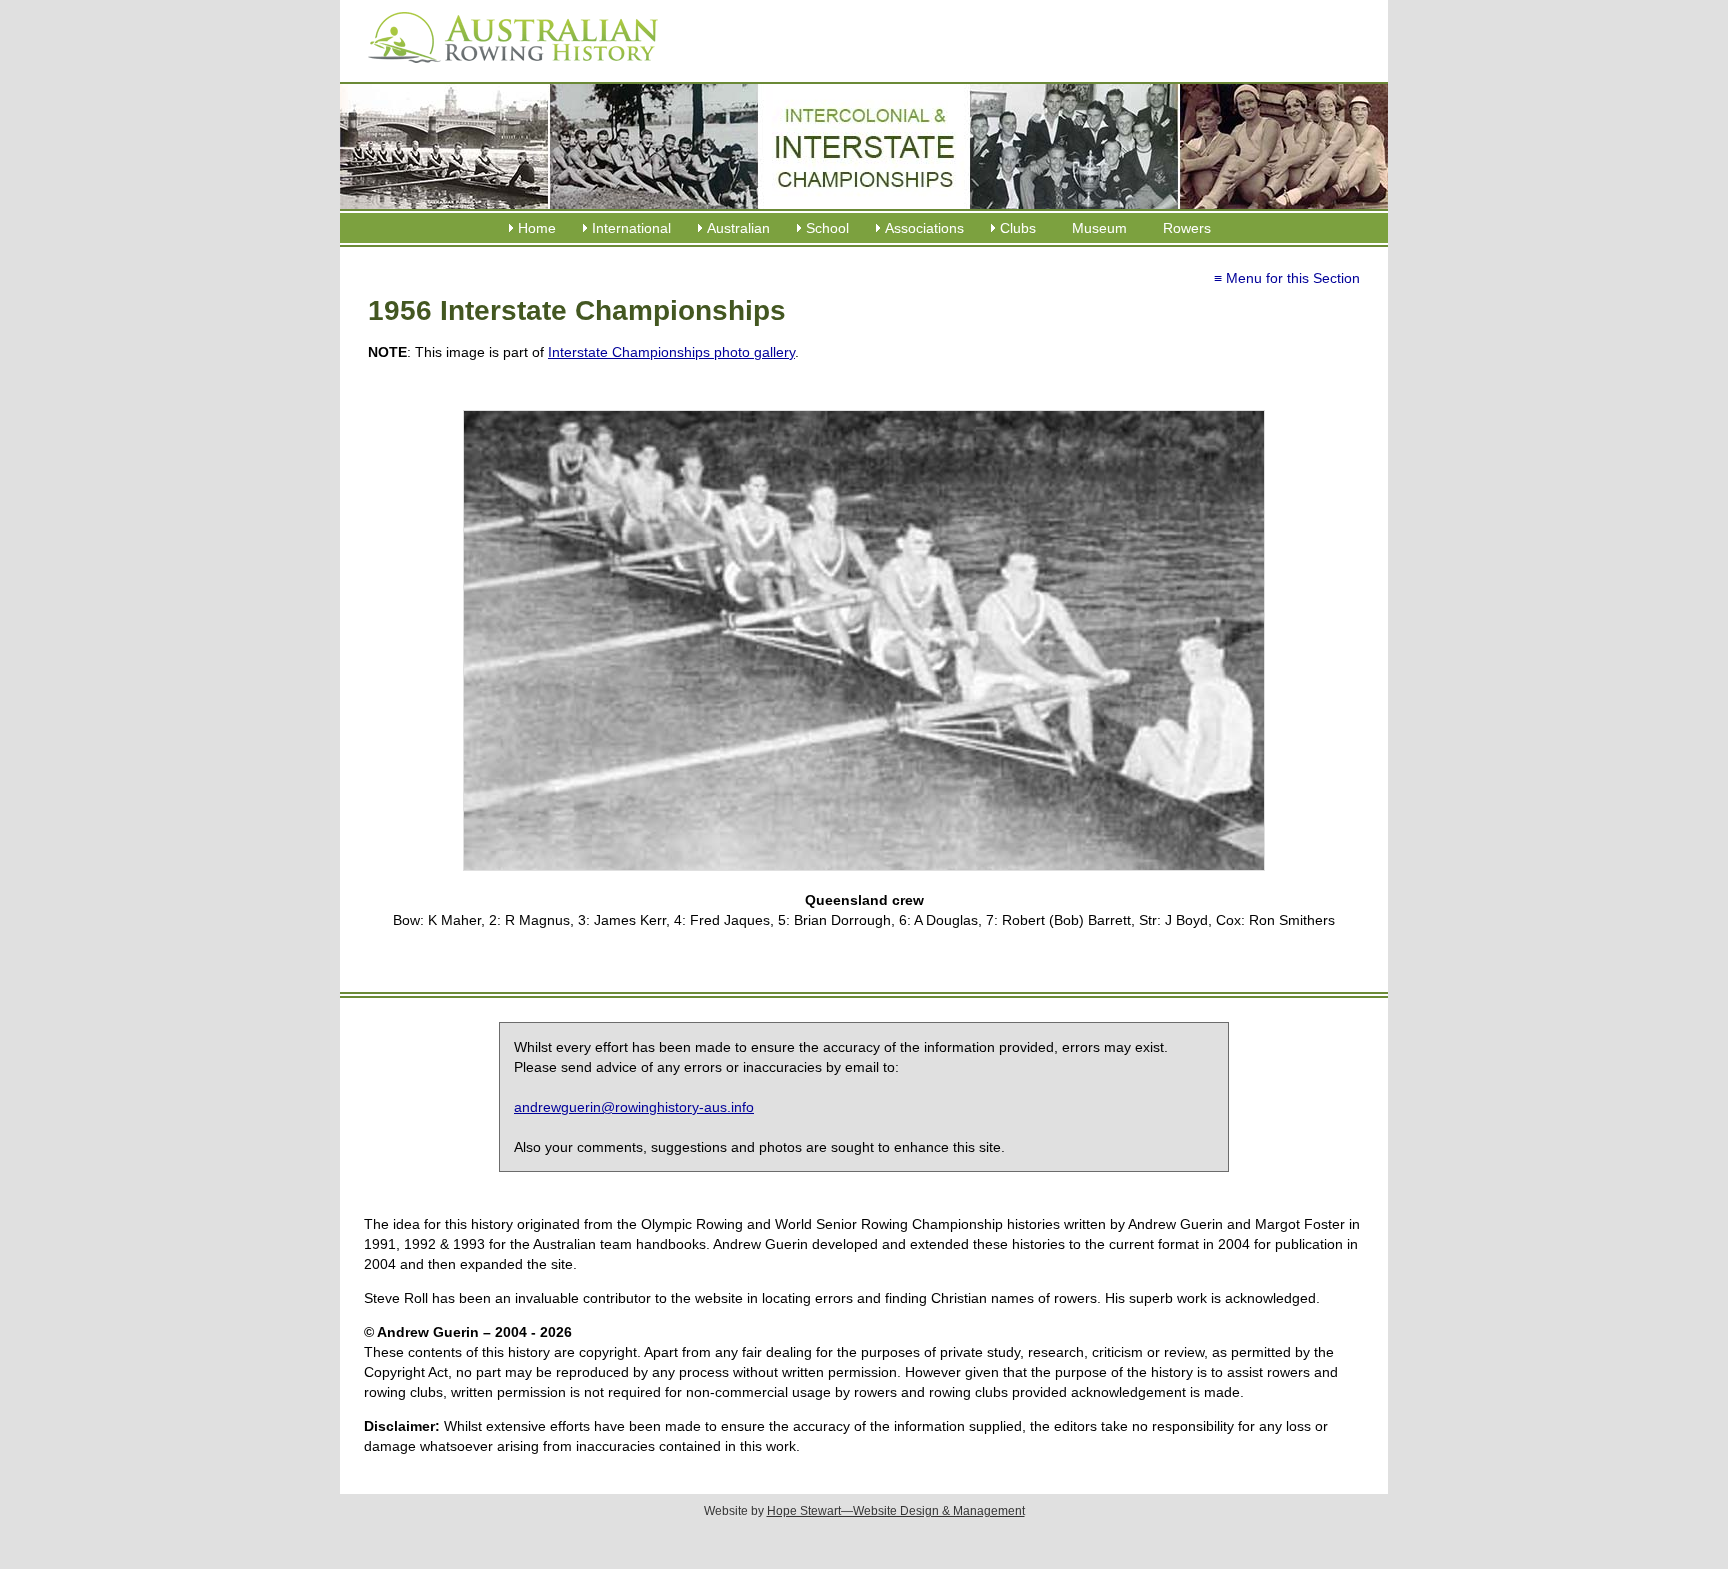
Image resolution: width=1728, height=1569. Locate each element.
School (827, 228)
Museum (1099, 228)
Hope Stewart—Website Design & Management (896, 1511)
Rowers (1187, 228)
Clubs (1018, 228)
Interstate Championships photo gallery (671, 352)
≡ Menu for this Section (1287, 278)
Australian (738, 228)
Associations (924, 228)
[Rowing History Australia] (505, 70)
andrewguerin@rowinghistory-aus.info (634, 1107)
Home (537, 228)
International (631, 228)
